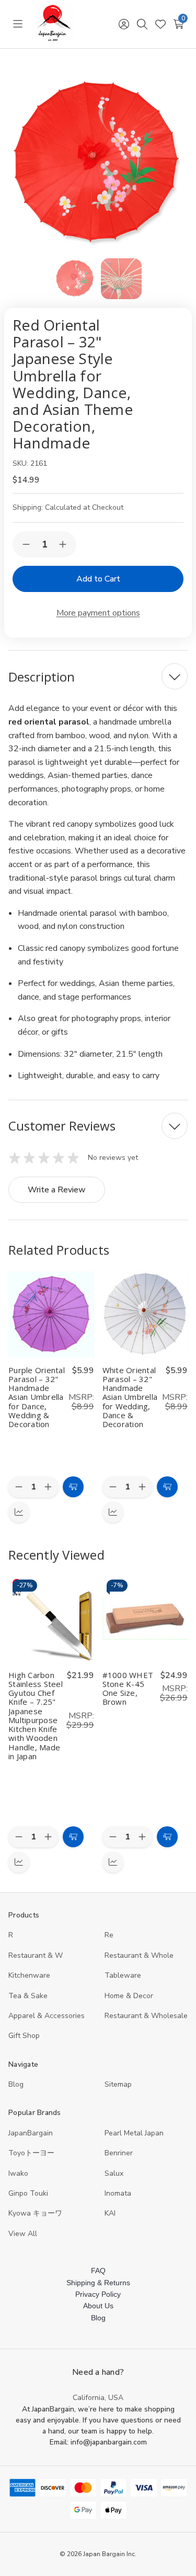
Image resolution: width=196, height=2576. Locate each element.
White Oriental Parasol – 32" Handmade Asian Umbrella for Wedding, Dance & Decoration (130, 1397)
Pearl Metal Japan (134, 2133)
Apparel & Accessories (47, 2016)
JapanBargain (31, 2133)
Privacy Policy (98, 2294)
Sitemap (118, 2084)
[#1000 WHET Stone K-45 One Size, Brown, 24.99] (145, 1619)
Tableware (123, 1975)
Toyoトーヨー (31, 2153)
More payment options (98, 613)
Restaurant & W (36, 1955)
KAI (110, 2213)
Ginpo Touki (28, 2193)
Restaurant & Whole (139, 1955)
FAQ (98, 2271)
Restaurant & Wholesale (146, 2016)
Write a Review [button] (57, 1190)
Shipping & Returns (98, 2283)
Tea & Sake (28, 1996)
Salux (114, 2173)
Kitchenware (29, 1975)
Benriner (119, 2153)
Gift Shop (24, 2036)
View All (23, 2234)
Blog (16, 2084)
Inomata (118, 2193)
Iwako (18, 2173)
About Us (98, 2306)
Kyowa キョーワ (35, 2213)
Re (109, 1935)
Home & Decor (129, 1996)
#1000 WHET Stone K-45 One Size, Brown (128, 1689)
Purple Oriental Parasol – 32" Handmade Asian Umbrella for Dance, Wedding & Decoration (37, 1397)
